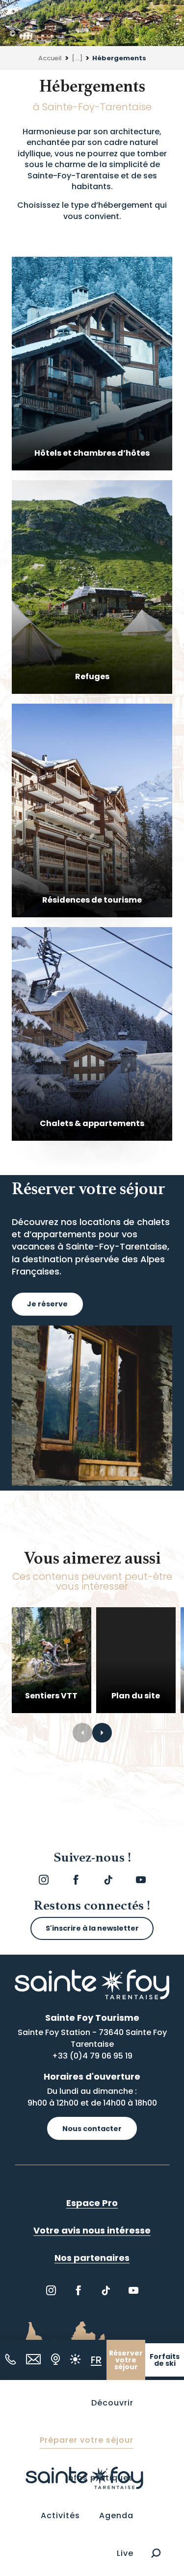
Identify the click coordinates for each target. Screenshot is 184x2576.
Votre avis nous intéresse (92, 2230)
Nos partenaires (92, 2258)
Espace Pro (92, 2203)
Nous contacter (92, 2129)
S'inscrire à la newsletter (92, 1928)
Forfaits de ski (165, 2360)
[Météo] (75, 2359)
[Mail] (33, 2359)
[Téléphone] (11, 2359)
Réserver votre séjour (126, 2360)
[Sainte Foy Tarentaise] (84, 2478)
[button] (156, 2553)
